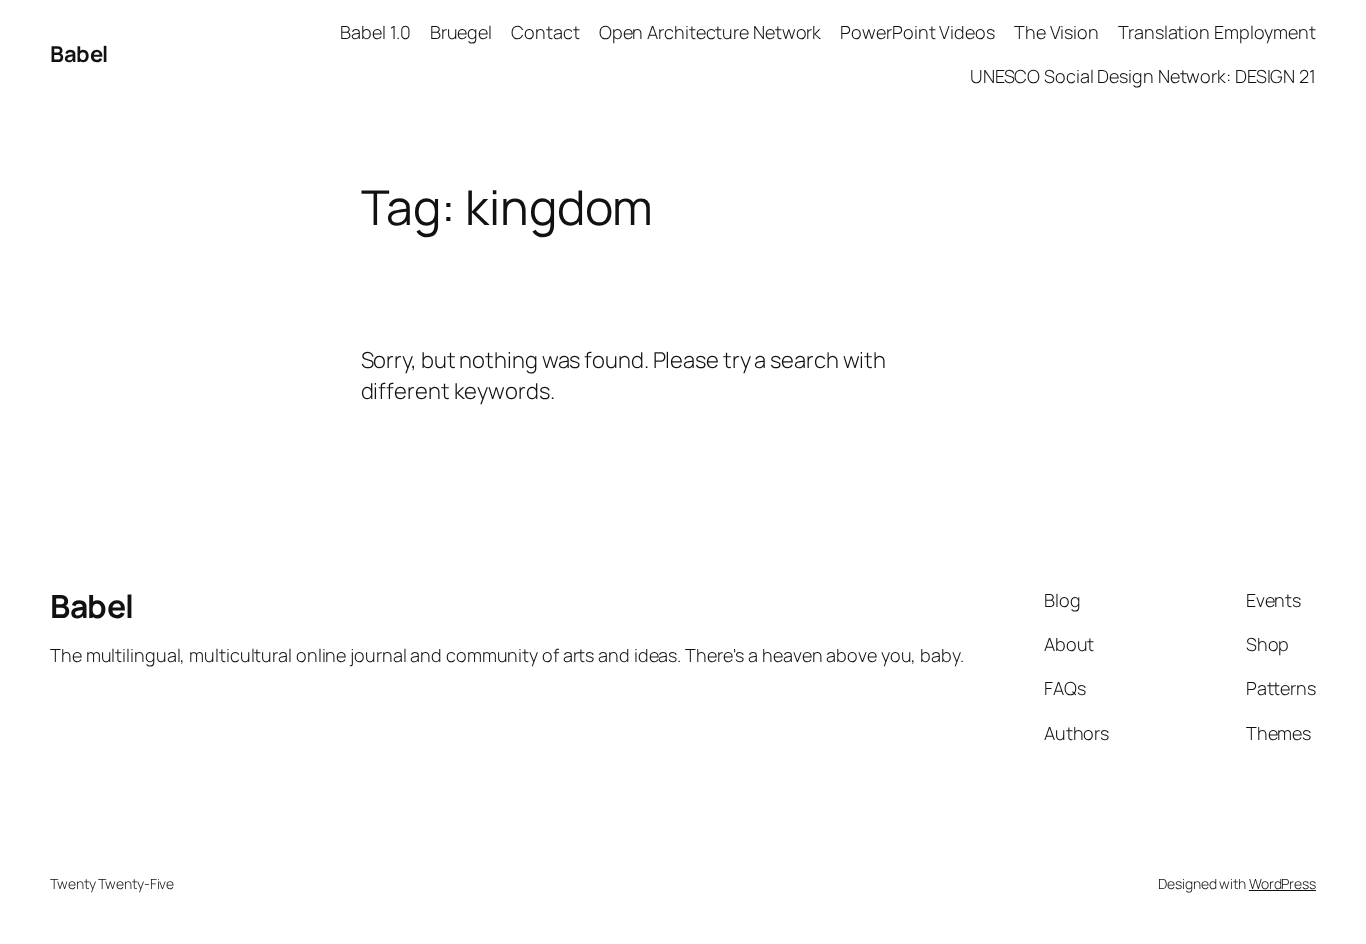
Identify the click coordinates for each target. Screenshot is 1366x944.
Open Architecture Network (710, 32)
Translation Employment (1217, 32)
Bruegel (461, 32)
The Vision (1056, 32)
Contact (545, 32)
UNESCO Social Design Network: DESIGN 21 (1143, 76)
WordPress (1282, 883)
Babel (79, 54)
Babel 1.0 (375, 32)
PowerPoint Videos (917, 32)
